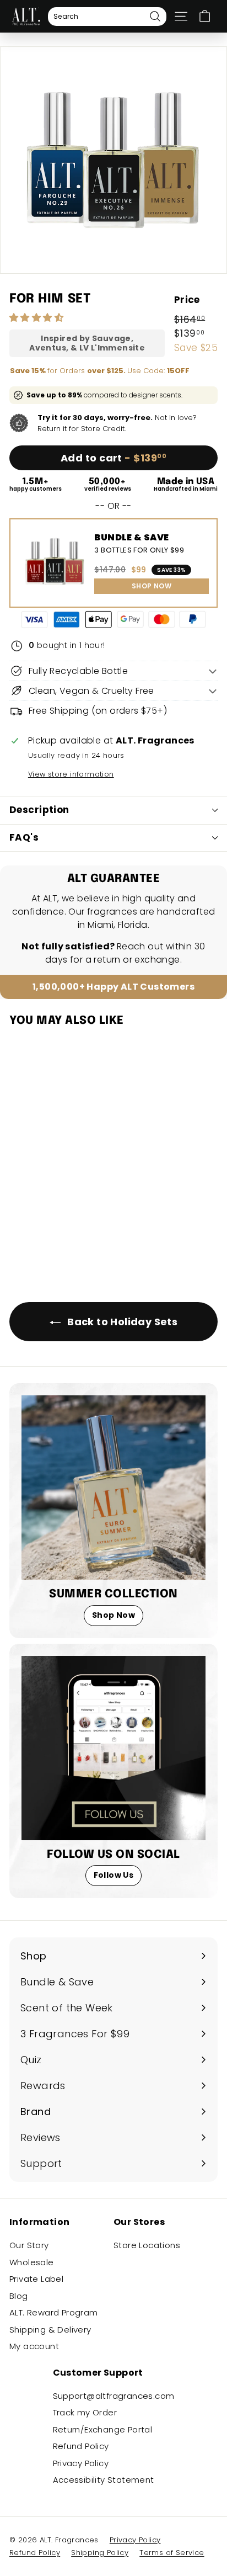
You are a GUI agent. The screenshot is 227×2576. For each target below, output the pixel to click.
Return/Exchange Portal (103, 2429)
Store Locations (147, 2245)
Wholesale (32, 2262)
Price (187, 300)
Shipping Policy (100, 2553)
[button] (37, 318)
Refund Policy (81, 2446)
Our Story (29, 2245)
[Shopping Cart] (205, 16)
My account (34, 2346)
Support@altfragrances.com (114, 2396)
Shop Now (113, 1615)
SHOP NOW (152, 586)
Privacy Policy (81, 2463)
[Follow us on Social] (113, 1748)
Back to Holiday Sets (121, 1322)
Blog (19, 2296)
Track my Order (85, 2412)
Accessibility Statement (104, 2480)
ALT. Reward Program (54, 2312)
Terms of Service (172, 2553)
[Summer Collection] (113, 1488)
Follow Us (114, 1875)
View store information (71, 774)
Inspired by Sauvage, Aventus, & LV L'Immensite (87, 343)
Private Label (36, 2279)
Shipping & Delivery (50, 2330)
